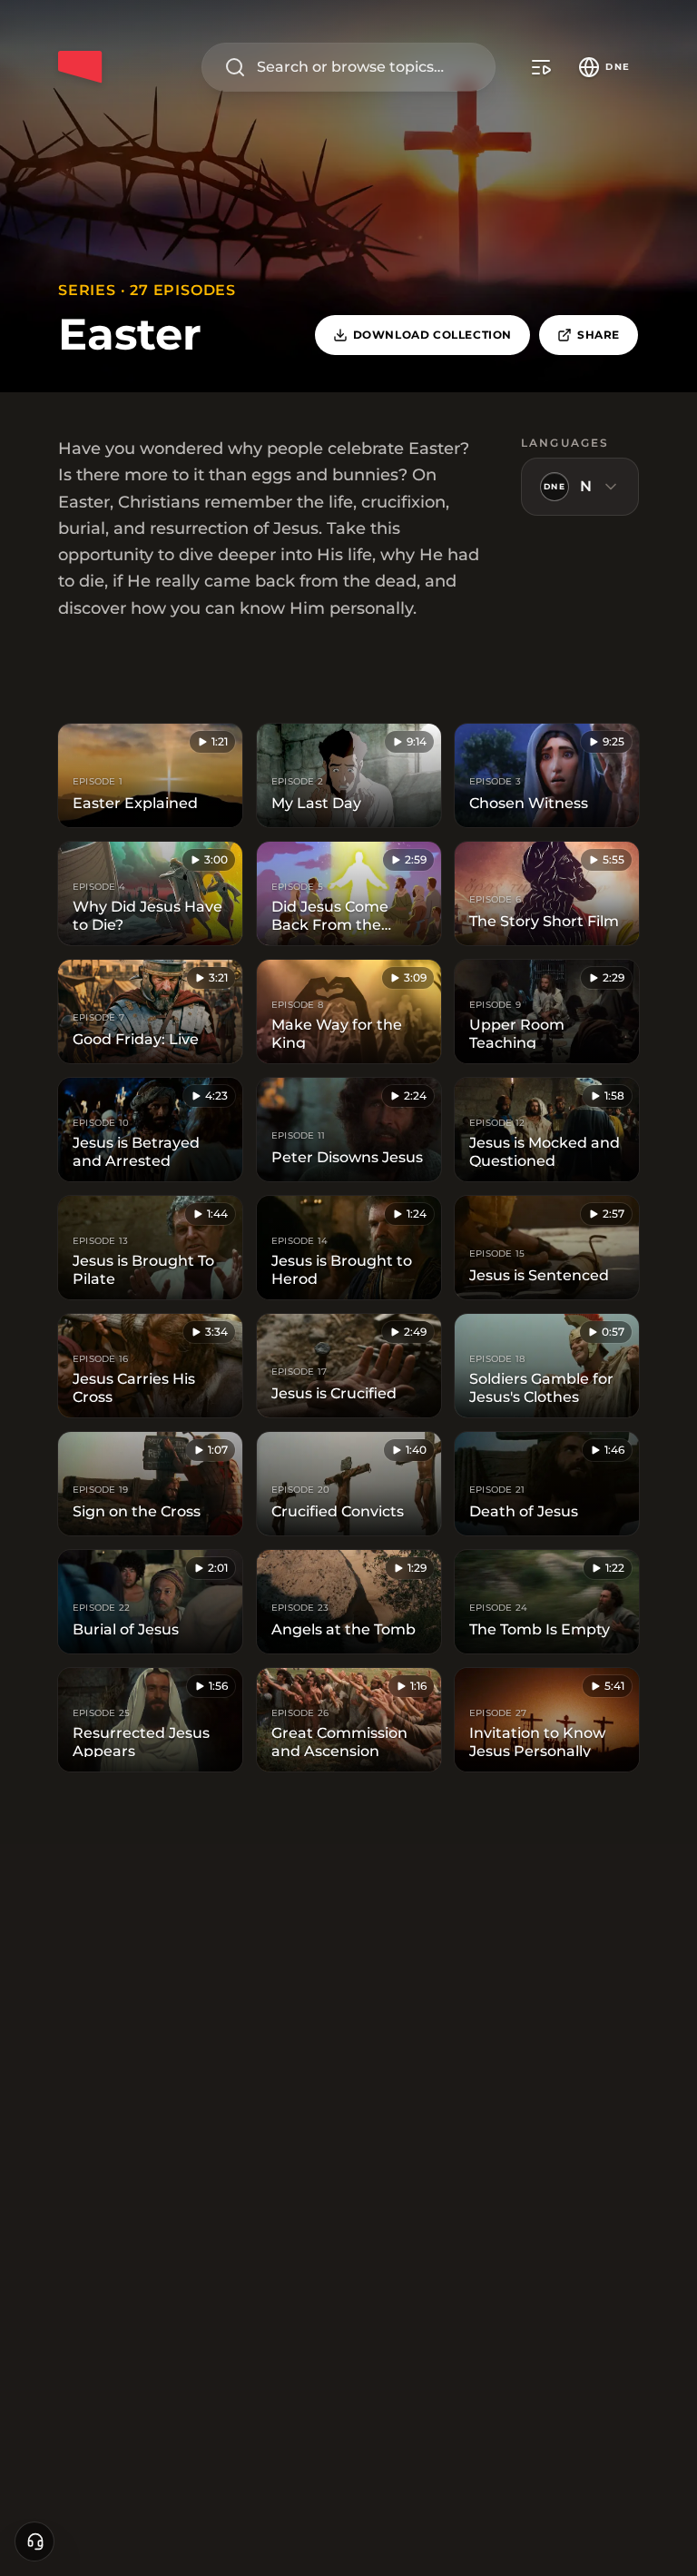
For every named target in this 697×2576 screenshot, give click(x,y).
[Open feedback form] (34, 2541)
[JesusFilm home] (80, 67)
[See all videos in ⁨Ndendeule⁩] (541, 67)
